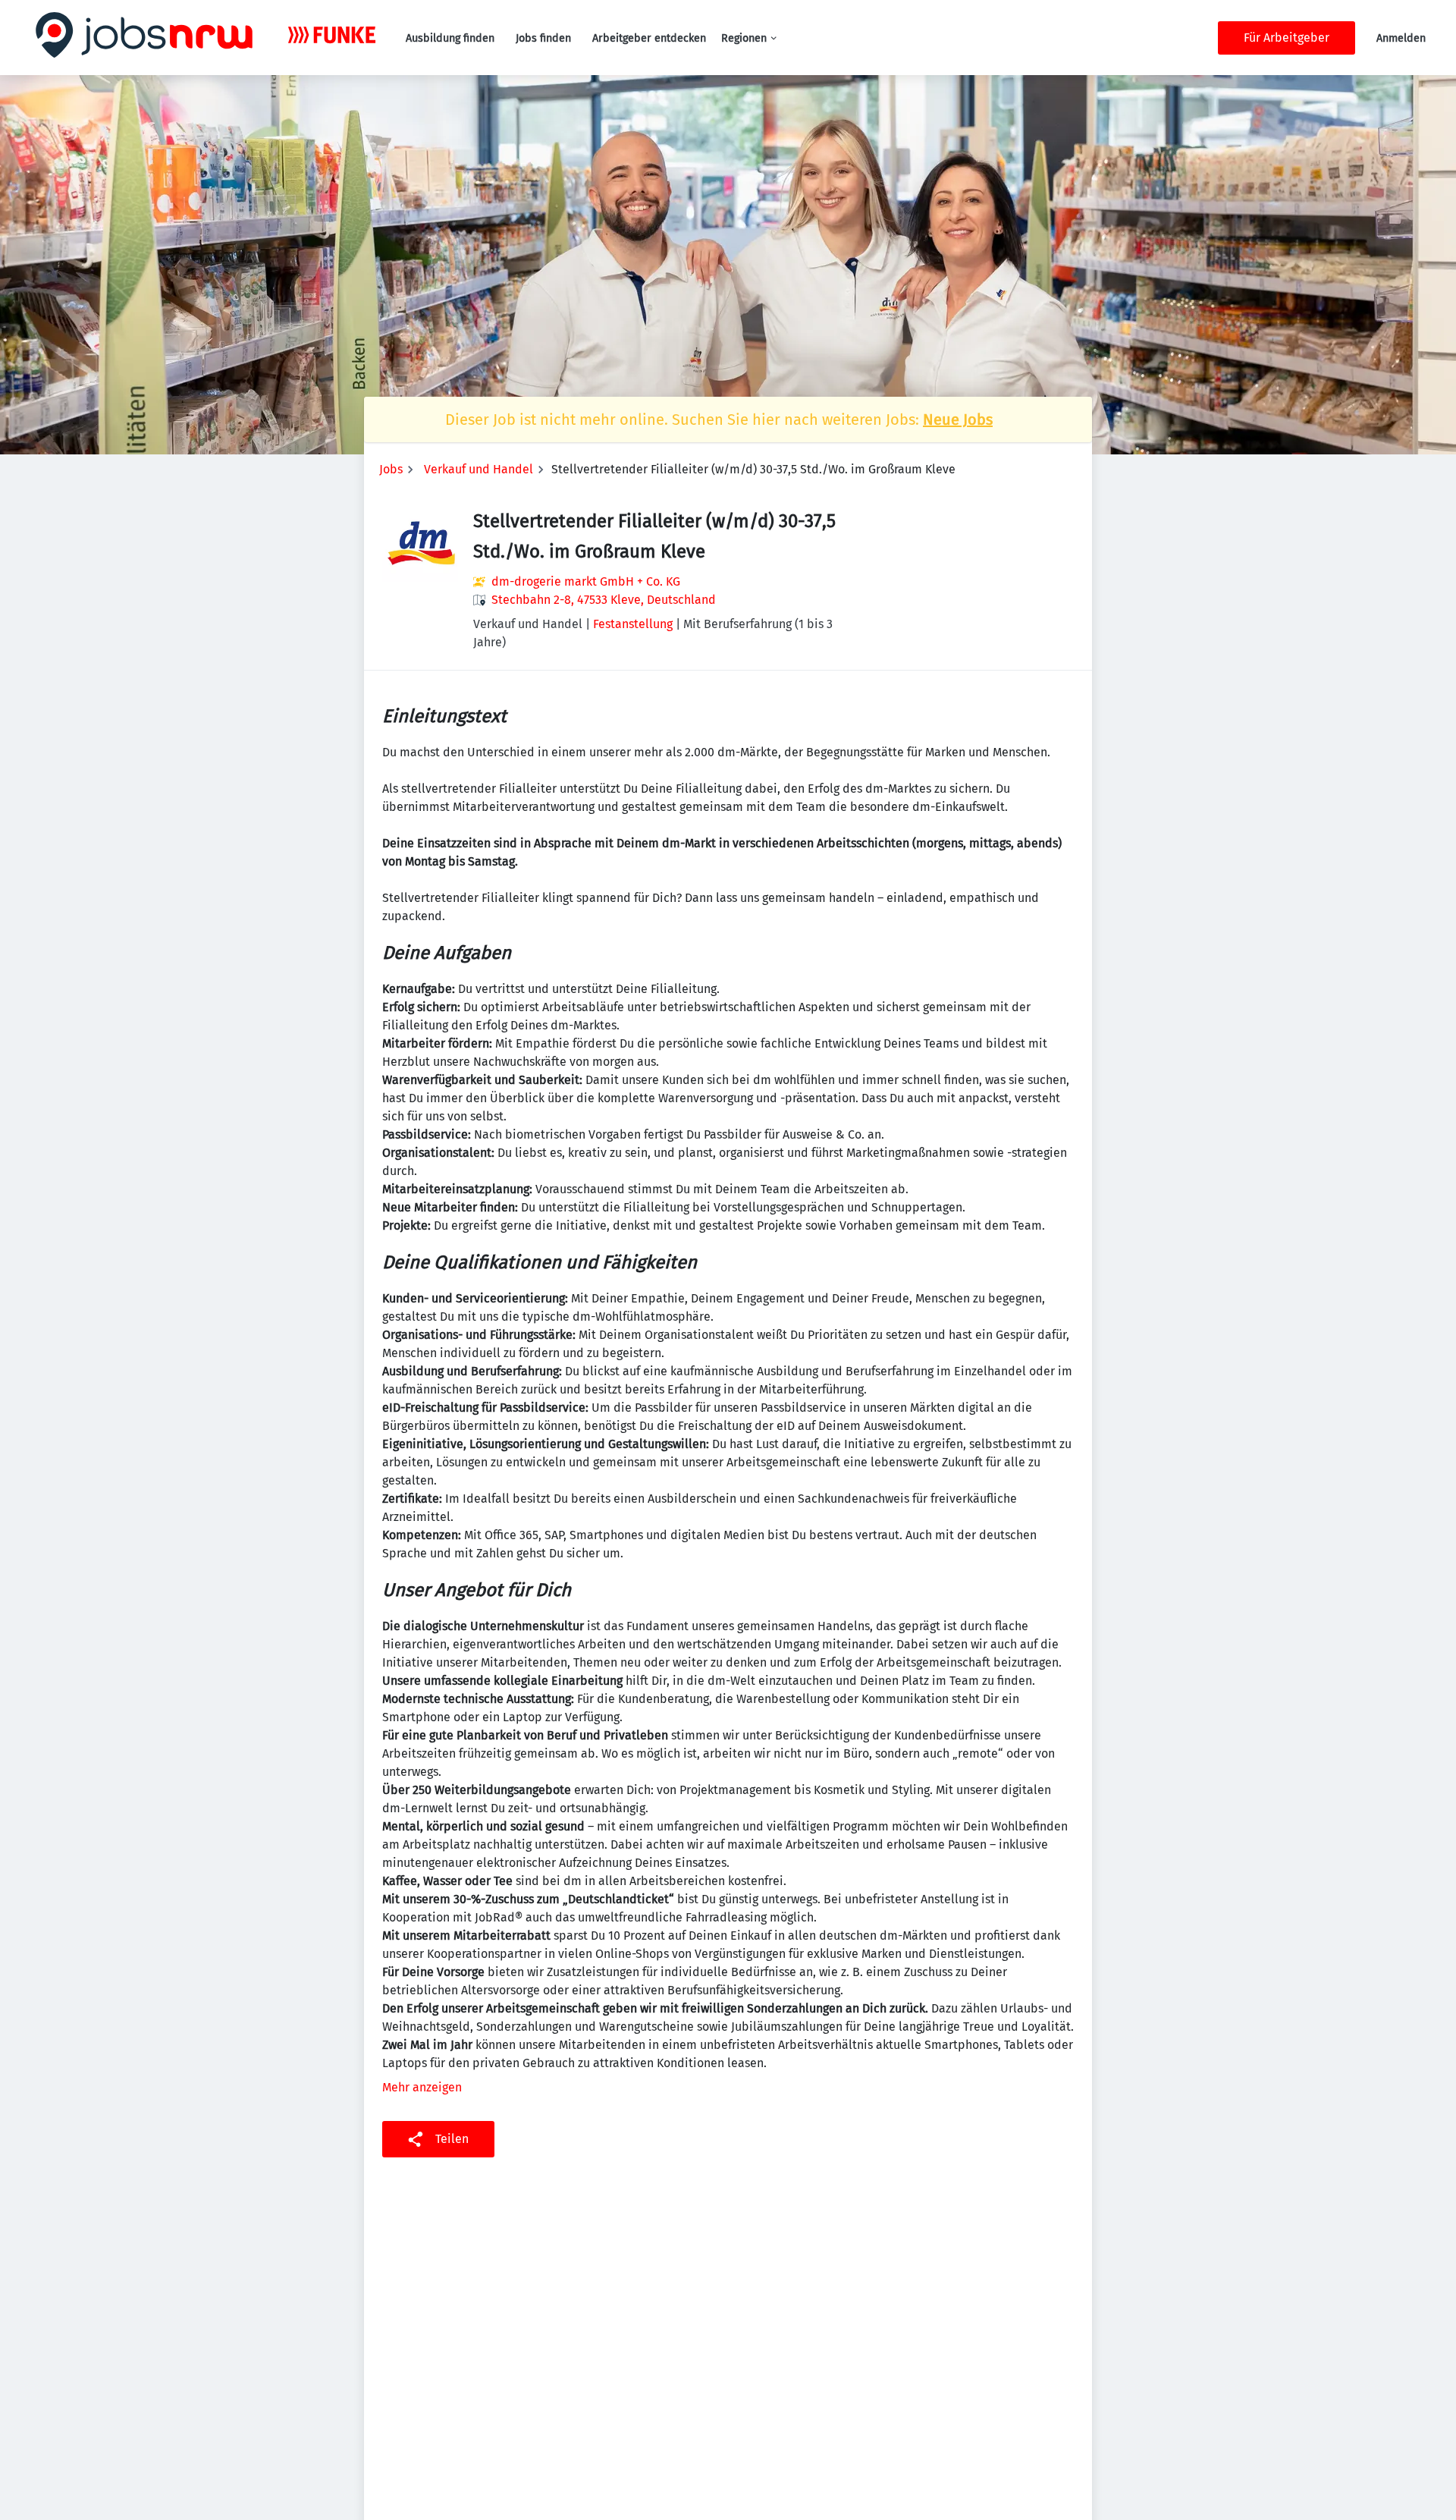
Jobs (391, 469)
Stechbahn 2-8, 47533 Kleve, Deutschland (604, 600)
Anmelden (1401, 38)
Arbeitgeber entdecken (649, 38)
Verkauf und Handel (479, 469)
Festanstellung (633, 624)
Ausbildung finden (450, 38)
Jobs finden (543, 38)
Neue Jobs (958, 419)
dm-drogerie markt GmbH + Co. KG (586, 581)
